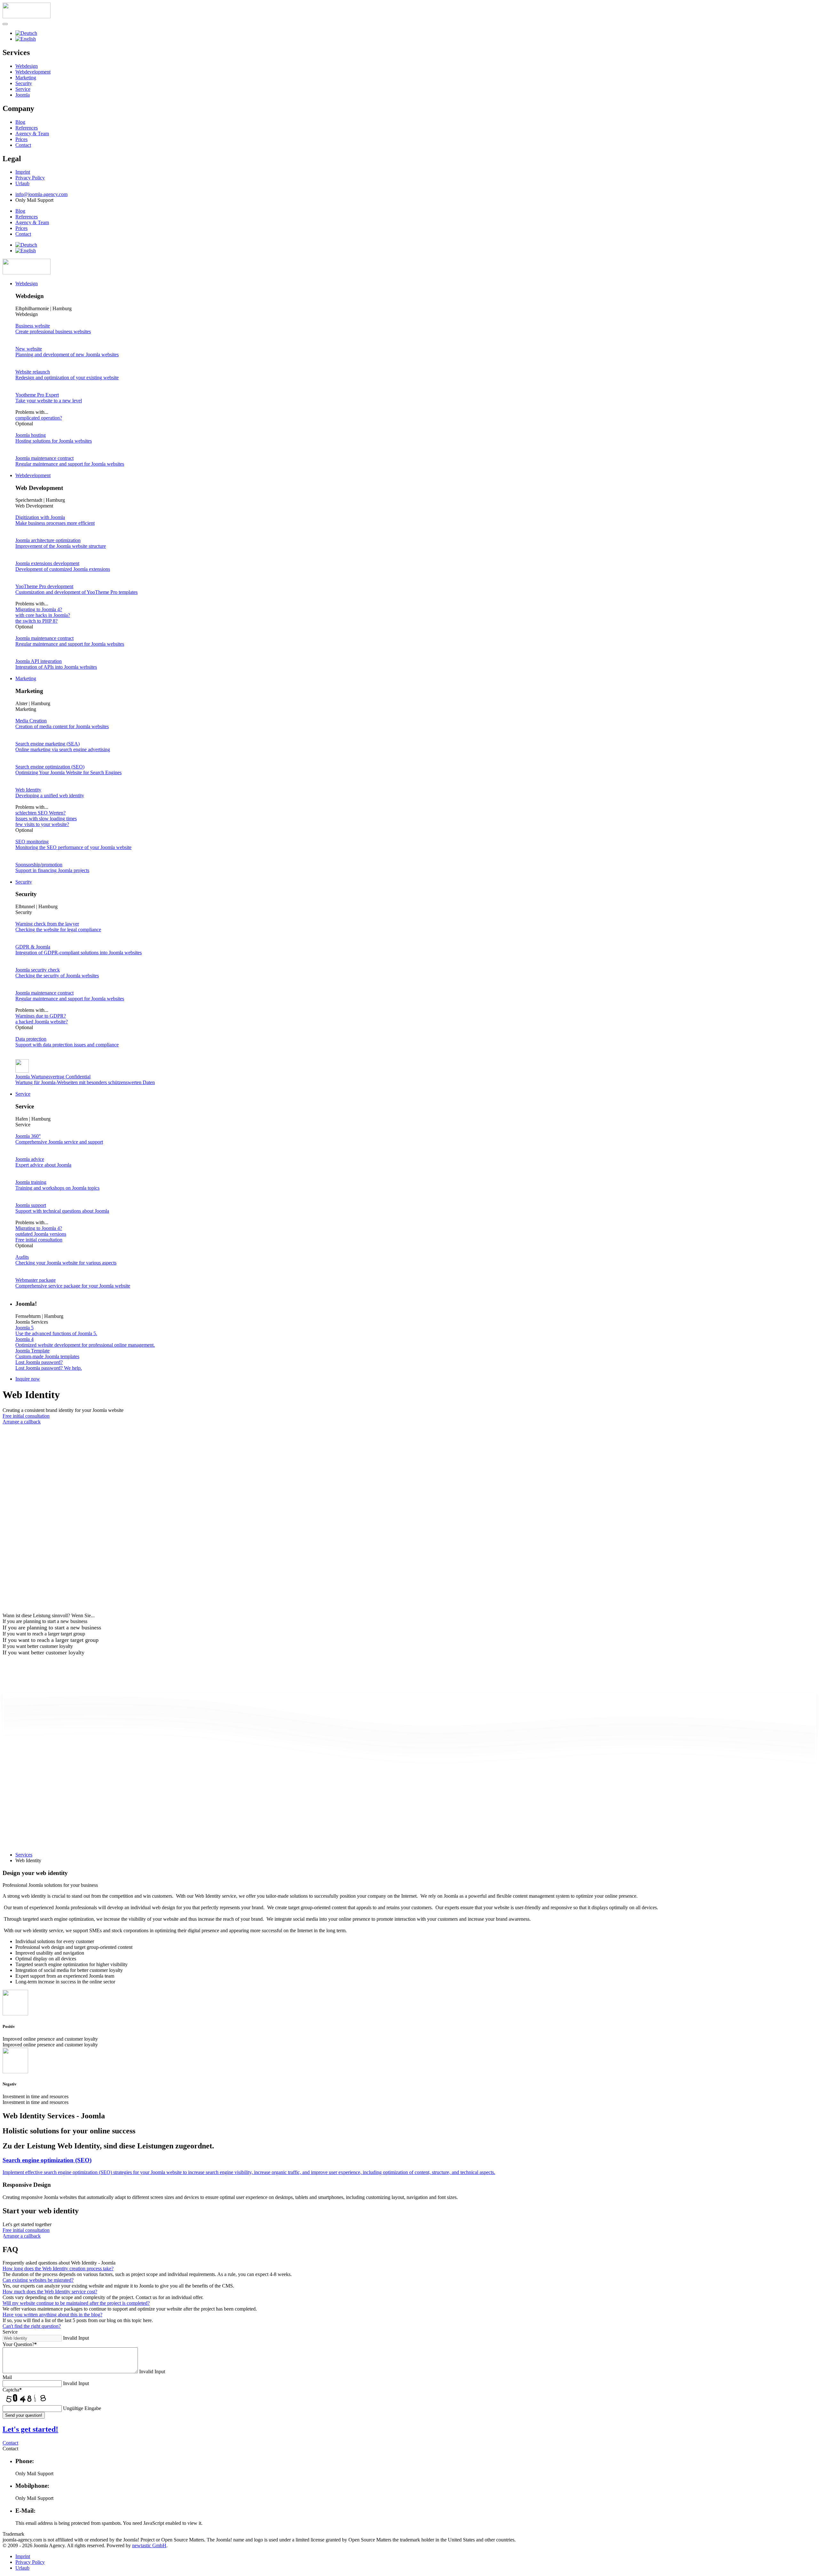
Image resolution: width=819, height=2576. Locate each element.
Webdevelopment (33, 72)
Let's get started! (30, 2429)
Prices (21, 139)
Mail (7, 2377)
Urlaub (22, 183)
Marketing (26, 78)
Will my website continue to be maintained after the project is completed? (76, 2303)
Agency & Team (32, 134)
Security (24, 83)
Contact (23, 145)
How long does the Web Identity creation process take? (58, 2269)
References (27, 128)
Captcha (12, 2390)
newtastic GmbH (149, 2545)
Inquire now (28, 1379)
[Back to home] (27, 273)
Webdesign (27, 66)
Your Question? (20, 2344)
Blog (20, 122)
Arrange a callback (22, 1422)
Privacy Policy (30, 178)
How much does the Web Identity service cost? (50, 2292)
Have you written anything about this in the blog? (52, 2315)
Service (23, 89)
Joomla (23, 95)
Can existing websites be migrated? (38, 2280)
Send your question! (24, 2415)
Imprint (23, 172)
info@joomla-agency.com (41, 194)
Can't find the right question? (32, 2326)
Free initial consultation (26, 1416)
